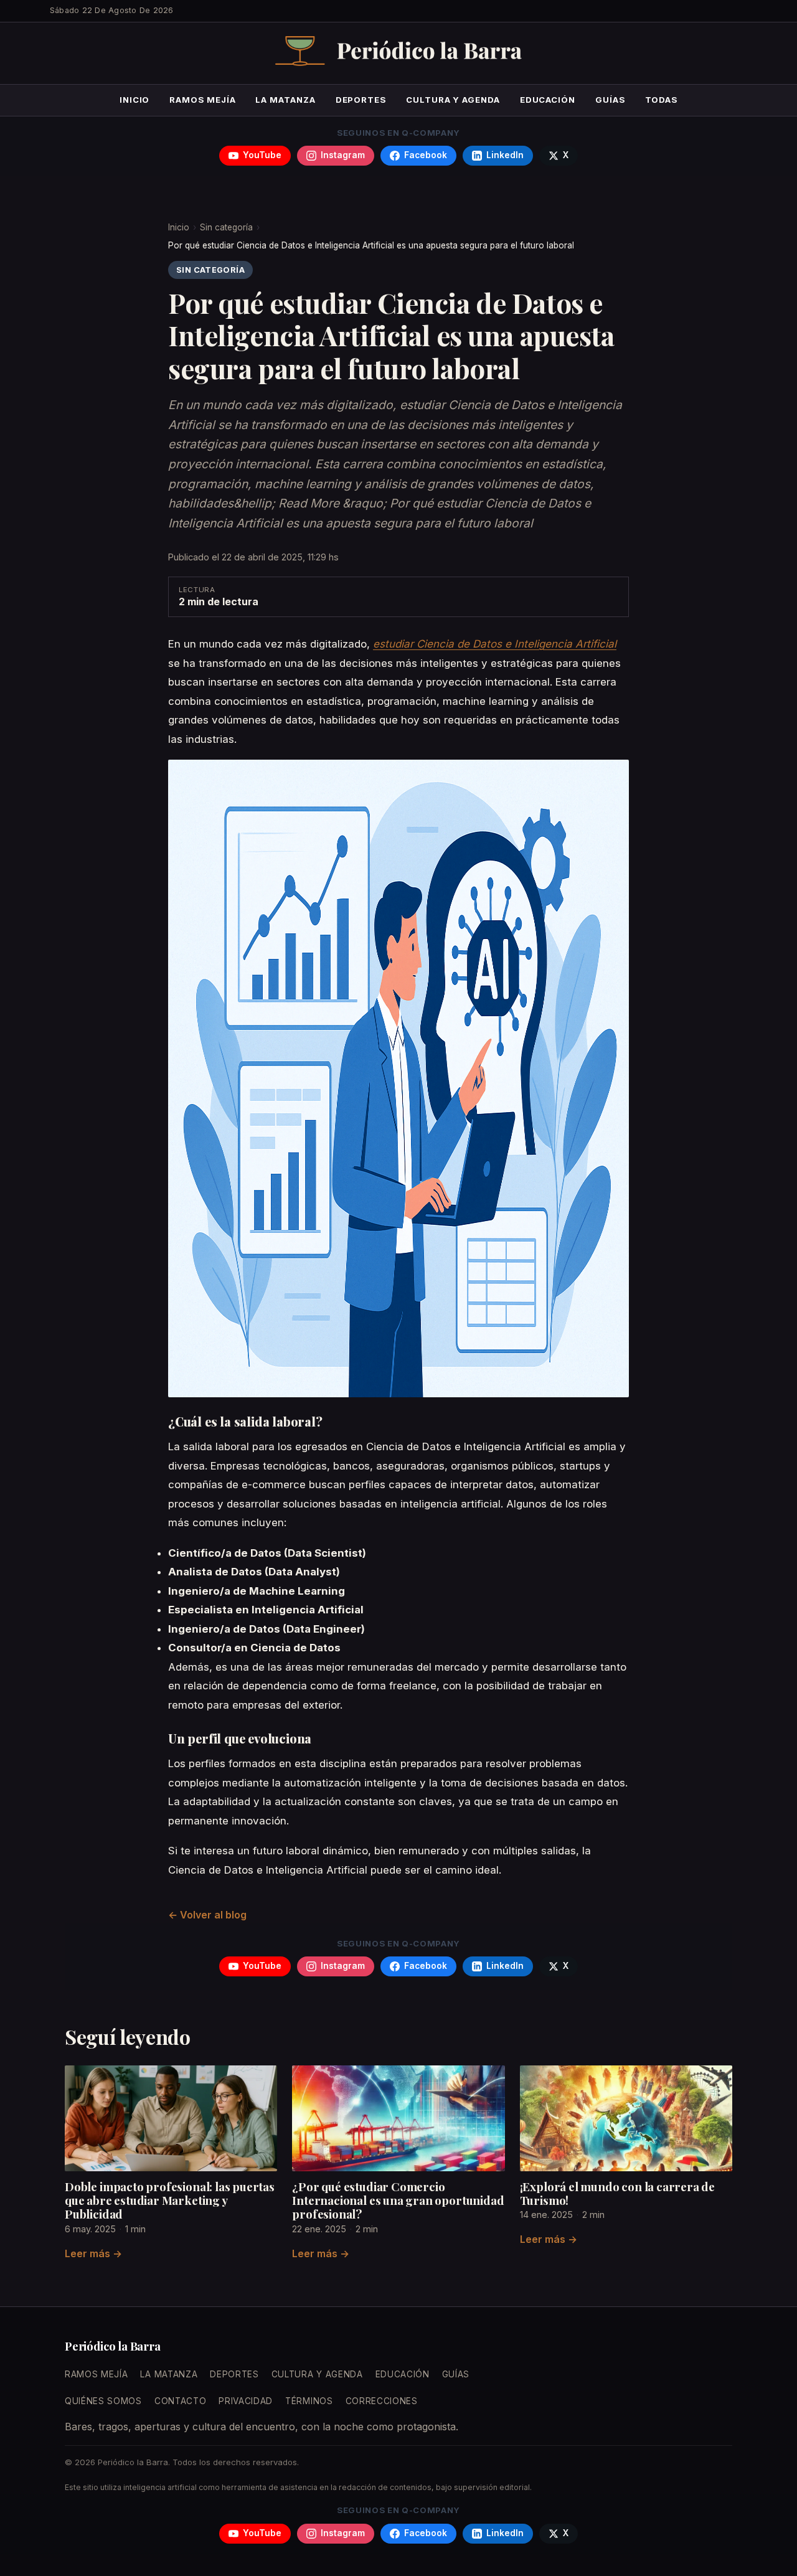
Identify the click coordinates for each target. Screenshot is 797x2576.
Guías (610, 100)
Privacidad (246, 2401)
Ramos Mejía (202, 100)
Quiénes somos (103, 2401)
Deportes (361, 100)
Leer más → (93, 2253)
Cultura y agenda (453, 100)
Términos (309, 2401)
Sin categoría (226, 227)
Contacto (180, 2401)
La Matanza (285, 100)
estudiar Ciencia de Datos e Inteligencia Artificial (495, 644)
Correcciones (382, 2401)
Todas (662, 100)
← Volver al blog (207, 1915)
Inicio (135, 100)
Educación (548, 100)
